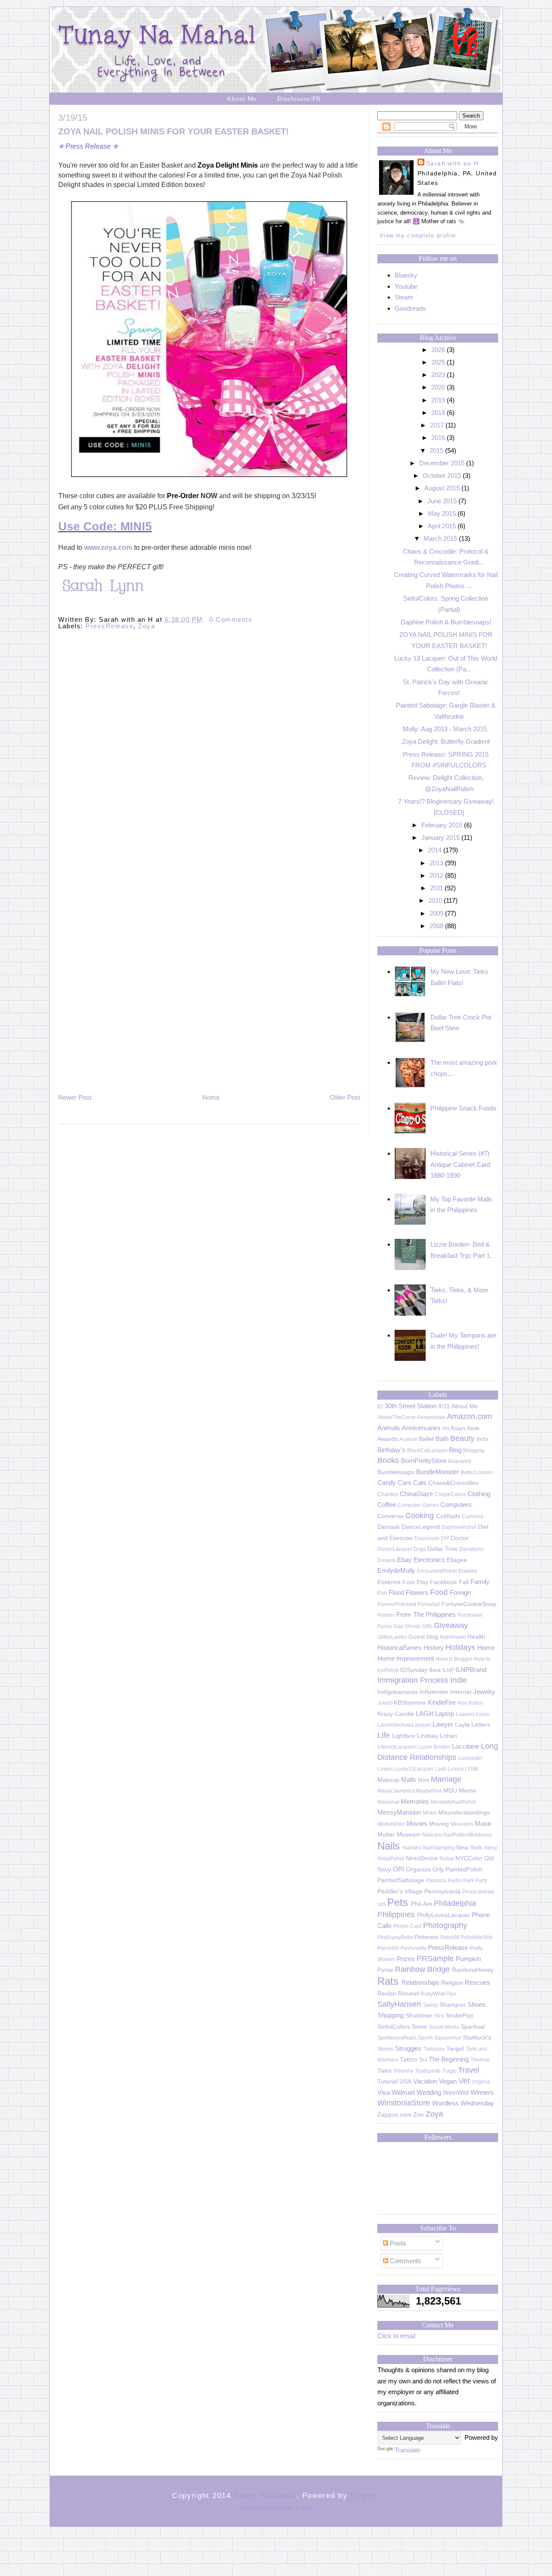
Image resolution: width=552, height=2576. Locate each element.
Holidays (460, 1647)
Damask (389, 1527)
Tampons (434, 2049)
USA (405, 2082)
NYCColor (469, 1858)
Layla (462, 1725)
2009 (436, 913)
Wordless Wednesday (463, 2103)
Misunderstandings (464, 1813)
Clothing (479, 1494)
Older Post (345, 1097)
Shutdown (419, 2016)
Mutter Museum (399, 1835)
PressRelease (109, 626)
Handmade (453, 1637)
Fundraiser (470, 1615)
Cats (420, 1483)
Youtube (406, 286)
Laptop (445, 1714)
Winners (482, 2092)
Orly (438, 1870)
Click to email (396, 2336)
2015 (436, 451)
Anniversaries (421, 1428)
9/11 (444, 1406)
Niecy (491, 1848)
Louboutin (470, 1758)
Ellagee (457, 1560)
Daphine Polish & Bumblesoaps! (446, 622)
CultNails (448, 1516)
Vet (464, 2081)
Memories (415, 1801)
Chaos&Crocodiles (453, 1483)
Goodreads (410, 308)
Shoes (477, 2004)
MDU (450, 1791)
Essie (409, 1582)
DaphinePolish (459, 1527)
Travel (469, 2070)
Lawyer (443, 1724)
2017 (437, 425)
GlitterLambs (392, 1637)
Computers (456, 1505)
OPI (398, 1869)
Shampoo (453, 2005)
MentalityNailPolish (453, 1802)
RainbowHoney (473, 1970)
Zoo (419, 2115)
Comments (405, 2261)
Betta (483, 1439)
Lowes (385, 1769)
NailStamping (439, 1848)
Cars (405, 1483)
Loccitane (466, 1746)
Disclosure (427, 1538)
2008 (436, 926)
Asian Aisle (465, 1428)
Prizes (406, 1959)
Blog (455, 1450)
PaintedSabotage (401, 1880)
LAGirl (425, 1714)
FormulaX (429, 1604)
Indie (459, 1680)
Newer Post (75, 1097)
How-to (482, 1659)
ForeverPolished (397, 1604)
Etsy (422, 1582)
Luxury (456, 1769)
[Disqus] (209, 756)
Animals (389, 1428)
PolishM (450, 1937)
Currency (473, 1516)
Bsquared (459, 1461)
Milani (430, 1813)
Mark (424, 1780)
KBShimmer (410, 1703)
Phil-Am (422, 1904)
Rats (388, 1981)
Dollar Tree (442, 1549)
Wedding (429, 2092)
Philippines (396, 1915)
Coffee (387, 1505)
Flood (396, 1592)
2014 (435, 850)
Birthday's (391, 1450)
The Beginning (449, 2059)
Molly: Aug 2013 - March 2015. (446, 729)
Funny (385, 1626)
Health (476, 1637)
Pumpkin (468, 1959)
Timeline (403, 2071)
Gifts (427, 1626)
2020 (438, 387)
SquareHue (448, 2038)
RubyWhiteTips (438, 1994)
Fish (382, 1593)
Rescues (478, 1982)
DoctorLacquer (395, 1549)
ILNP (448, 1670)
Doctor (460, 1538)
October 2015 (442, 476)
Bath (442, 1439)
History (434, 1648)
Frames (386, 1615)
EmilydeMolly (396, 1570)
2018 (438, 413)
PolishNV (388, 1948)
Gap (398, 1626)
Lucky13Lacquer (414, 1769)
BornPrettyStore (424, 1461)
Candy (387, 1483)
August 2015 (442, 488)
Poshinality (414, 1948)
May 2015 (442, 513)
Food (439, 1592)
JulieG (385, 1703)
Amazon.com (469, 1416)
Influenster (434, 1692)
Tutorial (387, 2082)
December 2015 (442, 463)
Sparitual (473, 2027)
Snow (419, 2027)
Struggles (408, 2048)
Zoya (146, 626)
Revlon (387, 1994)
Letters (481, 1725)
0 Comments (231, 619)
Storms (386, 2049)
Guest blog (423, 1637)
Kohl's (476, 1703)
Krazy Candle (396, 1714)
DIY (445, 1538)
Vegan (448, 2081)
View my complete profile (418, 235)
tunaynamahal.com (276, 2507)
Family (480, 1582)
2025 (438, 362)
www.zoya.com (108, 547)
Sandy (431, 2005)
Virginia (481, 2082)
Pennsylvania (442, 1891)
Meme (467, 1791)
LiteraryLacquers (397, 1747)
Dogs (420, 1549)
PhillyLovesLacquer (444, 1915)
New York (469, 1848)
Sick (439, 2016)
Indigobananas (398, 1692)
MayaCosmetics (396, 1791)
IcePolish (388, 1670)
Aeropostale (431, 1417)
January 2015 (441, 837)
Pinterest (427, 1937)
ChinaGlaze (416, 1494)
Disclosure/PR (299, 99)
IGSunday (414, 1670)
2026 (438, 350)
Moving (439, 1824)
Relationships (420, 1982)
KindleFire (442, 1702)
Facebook (444, 1582)
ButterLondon (477, 1472)
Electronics (429, 1560)
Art (446, 1428)
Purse (385, 1970)
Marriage (446, 1779)
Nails (389, 1846)
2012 (436, 875)
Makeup (388, 1780)
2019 (438, 400)
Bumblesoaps (396, 1472)
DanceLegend (421, 1527)
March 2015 (440, 538)
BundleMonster (438, 1472)
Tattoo (408, 2060)
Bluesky (406, 275)
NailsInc (412, 1848)
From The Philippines (426, 1614)
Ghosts (413, 1626)
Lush (441, 1769)
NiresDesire (422, 1858)
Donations (471, 1549)
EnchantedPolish (437, 1571)
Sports (425, 2038)
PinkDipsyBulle (395, 1937)
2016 (438, 438)
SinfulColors (394, 2027)
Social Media (444, 2027)
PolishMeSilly (477, 1937)
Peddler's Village (400, 1891)
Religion (452, 1983)
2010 (435, 900)
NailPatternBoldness (467, 1835)
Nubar (447, 1859)
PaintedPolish (464, 1870)
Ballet (426, 1439)
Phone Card (408, 1926)
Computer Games (418, 1505)
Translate (408, 2450)
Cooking (420, 1516)
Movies (417, 1823)
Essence (389, 1582)
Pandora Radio (444, 1881)
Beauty (462, 1438)
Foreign (460, 1592)
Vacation (425, 2081)
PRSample (435, 1959)
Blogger (365, 2496)
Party (481, 1881)
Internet (461, 1692)
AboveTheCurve (397, 1417)
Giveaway (451, 1625)
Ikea (435, 1670)
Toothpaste (428, 2071)
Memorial (388, 1802)
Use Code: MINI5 (105, 527)
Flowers (417, 1592)
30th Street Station (411, 1406)
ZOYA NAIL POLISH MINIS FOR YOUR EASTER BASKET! (174, 131)
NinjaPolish (391, 1859)
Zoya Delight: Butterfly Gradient (446, 741)
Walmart (403, 2092)
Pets (398, 1902)
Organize (418, 1870)
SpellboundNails (397, 2038)
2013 (436, 863)
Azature (408, 1439)
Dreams (387, 1560)
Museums (462, 1824)
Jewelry (484, 1692)
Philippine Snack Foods (463, 1108)
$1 (380, 1407)
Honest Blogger (454, 1659)
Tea (423, 2060)
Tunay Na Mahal (265, 2496)
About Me (242, 99)
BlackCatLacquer (427, 1450)
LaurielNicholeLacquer (404, 1725)
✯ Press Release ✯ (88, 146)
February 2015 (442, 825)
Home (211, 1097)
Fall (464, 1582)
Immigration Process (413, 1680)
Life (384, 1735)
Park (469, 1881)
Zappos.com (394, 2115)
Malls (409, 1779)
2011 (436, 888)
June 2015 (442, 501)
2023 (438, 375)
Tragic (449, 2071)
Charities (388, 1494)
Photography (445, 1925)
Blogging (474, 1450)
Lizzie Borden (434, 1747)
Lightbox (404, 1736)
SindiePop (459, 2016)
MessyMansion (399, 1812)
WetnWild (456, 2093)
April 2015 (442, 526)
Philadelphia (455, 1903)
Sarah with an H (452, 163)
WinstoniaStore (404, 2103)
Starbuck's (477, 2038)
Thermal (480, 2060)
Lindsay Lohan (437, 1736)
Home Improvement (406, 1658)
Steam (404, 297)
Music (483, 1823)
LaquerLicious (473, 1714)
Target (455, 2049)
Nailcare (432, 1835)
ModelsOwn (391, 1824)
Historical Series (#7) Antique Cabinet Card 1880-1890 (460, 1164)
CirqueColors (450, 1494)
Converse (390, 1516)
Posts (397, 2243)
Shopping (390, 2015)
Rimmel (408, 1994)
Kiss (463, 1703)
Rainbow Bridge (422, 1969)
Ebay (405, 1560)
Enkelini (468, 1571)
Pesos (470, 1892)
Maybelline (429, 1791)
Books (388, 1460)
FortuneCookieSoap (469, 1604)
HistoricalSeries (400, 1648)
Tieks (384, 2071)
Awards (387, 1439)
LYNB (472, 1769)
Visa (384, 2092)
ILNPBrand (471, 1670)
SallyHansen (399, 2004)
